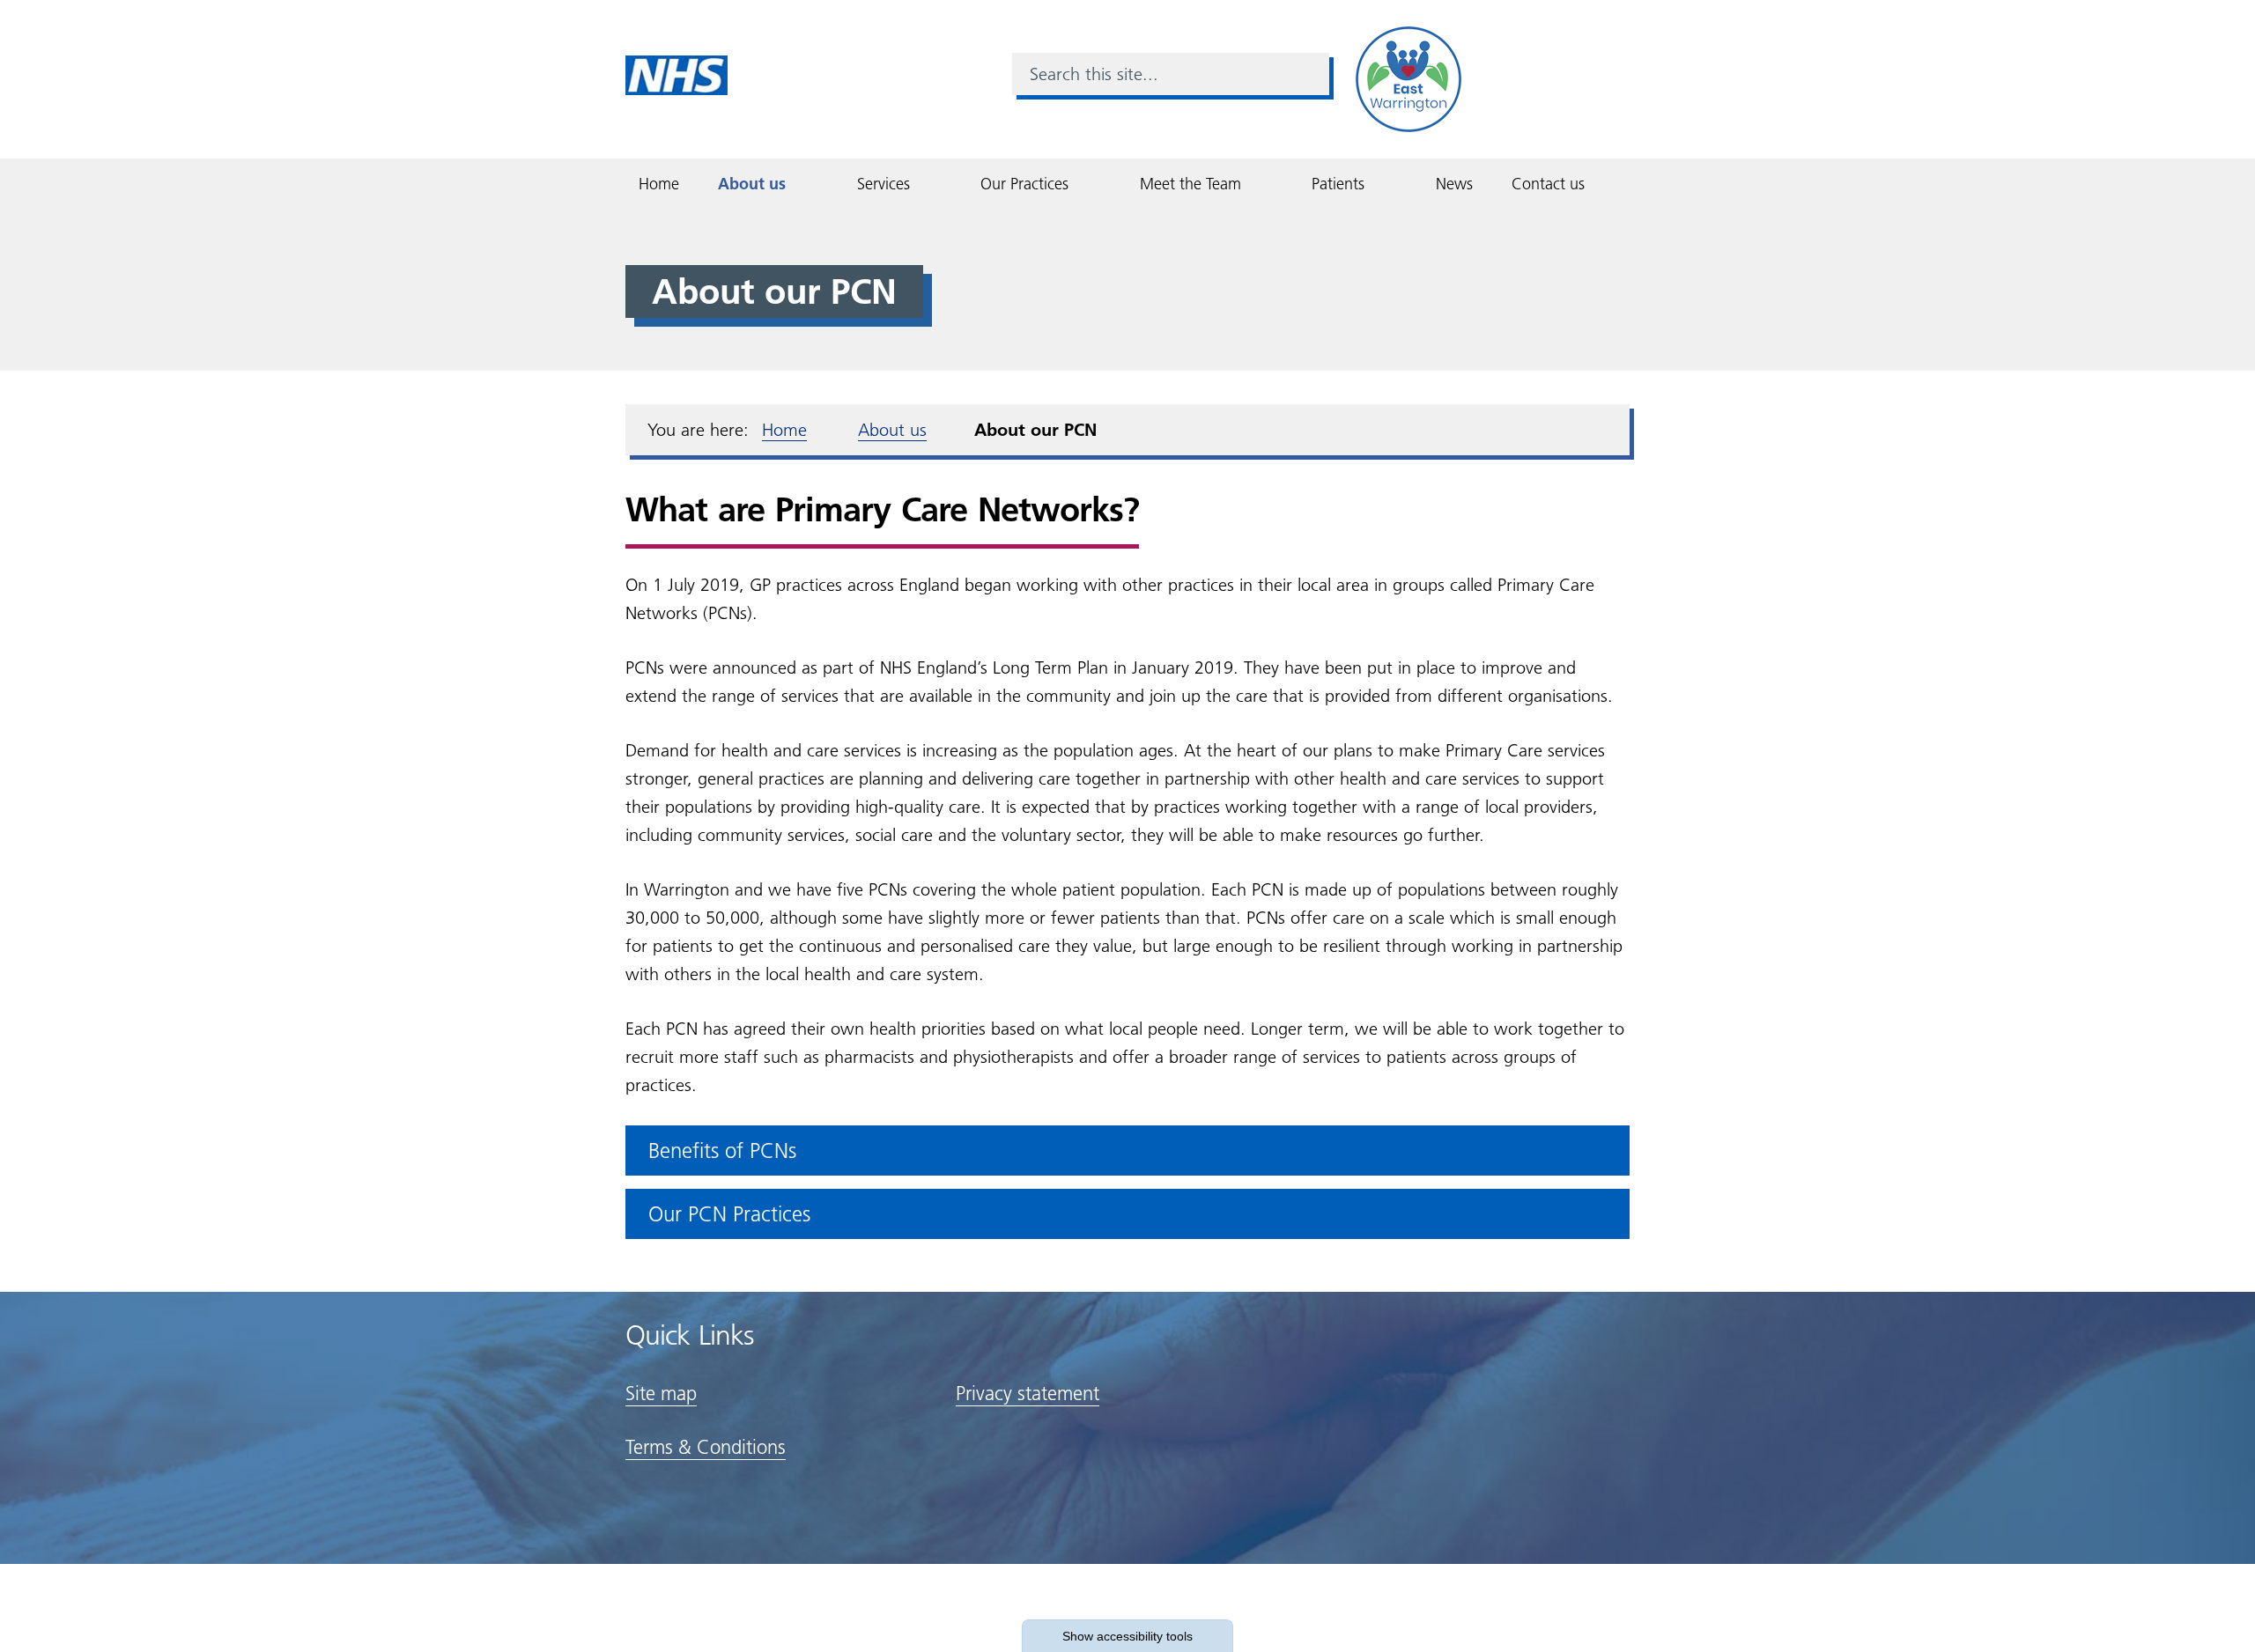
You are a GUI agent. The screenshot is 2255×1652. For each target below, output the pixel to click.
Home (659, 184)
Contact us (1548, 184)
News (1454, 184)
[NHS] (676, 74)
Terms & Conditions (706, 1447)
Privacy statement (1028, 1394)
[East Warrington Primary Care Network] (1408, 78)
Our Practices (1024, 184)
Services (884, 184)
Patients (1338, 184)
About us (752, 184)
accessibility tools (1127, 1636)
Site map (661, 1394)
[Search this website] (1308, 74)
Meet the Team (1190, 184)
